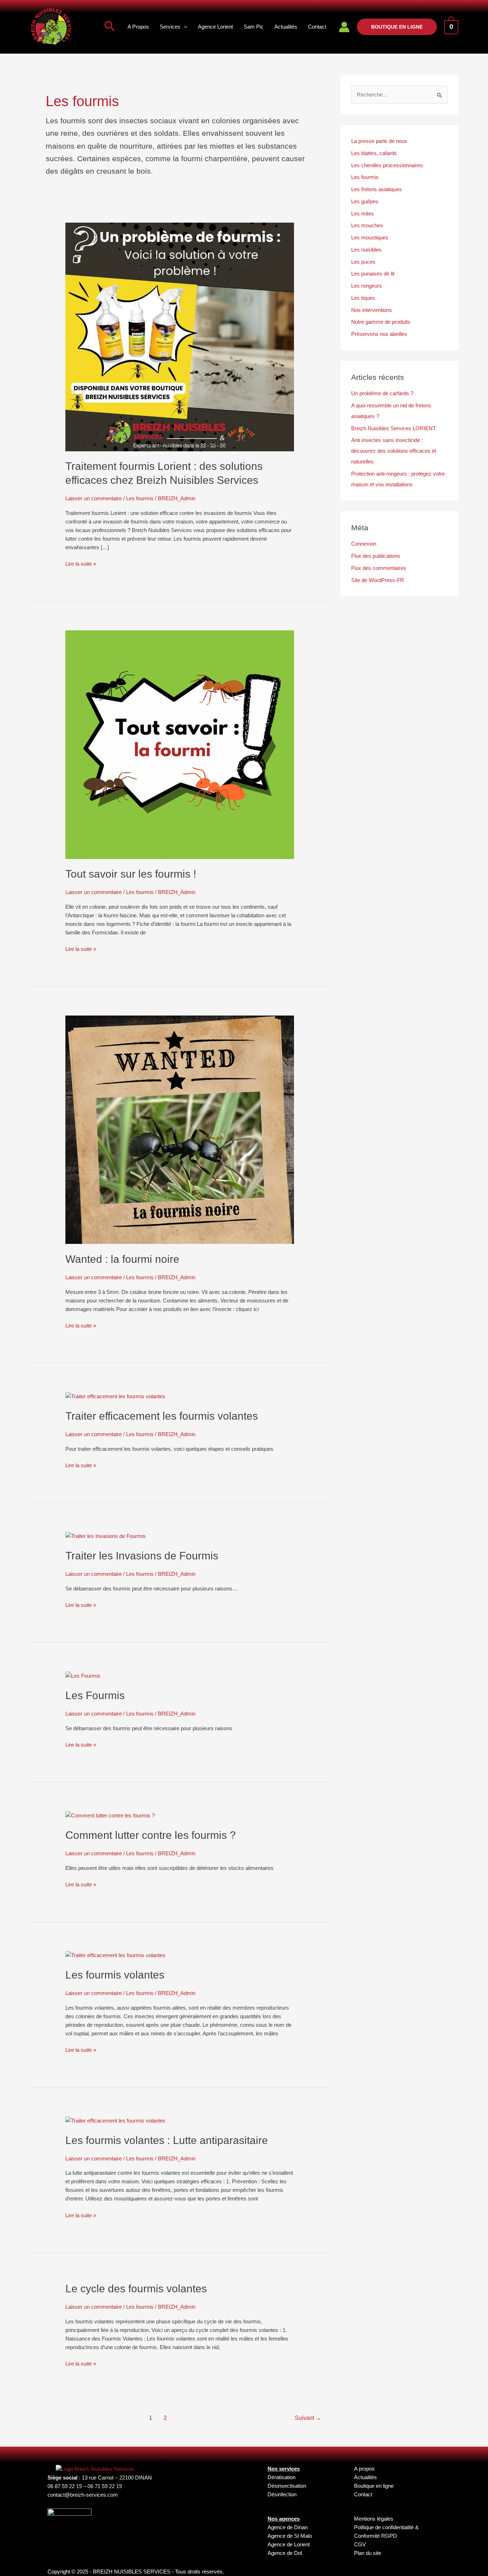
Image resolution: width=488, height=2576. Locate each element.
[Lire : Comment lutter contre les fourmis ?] (110, 1815)
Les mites (363, 214)
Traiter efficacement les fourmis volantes (162, 1416)
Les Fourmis (95, 1695)
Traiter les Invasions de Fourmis (142, 1556)
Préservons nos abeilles (379, 334)
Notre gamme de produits (381, 322)
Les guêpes (365, 201)
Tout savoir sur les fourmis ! (131, 874)
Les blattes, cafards (374, 153)
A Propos (138, 27)
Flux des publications (376, 556)
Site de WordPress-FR (378, 580)
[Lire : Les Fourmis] (83, 1675)
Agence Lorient (215, 27)
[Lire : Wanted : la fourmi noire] (180, 1129)
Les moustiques (370, 237)
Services (170, 27)
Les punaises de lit (373, 274)
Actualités (286, 27)
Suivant (308, 2418)
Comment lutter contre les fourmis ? (151, 1835)
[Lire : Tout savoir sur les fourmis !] (180, 744)
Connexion (364, 544)
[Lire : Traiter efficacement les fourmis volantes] (115, 1396)
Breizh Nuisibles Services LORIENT (394, 428)
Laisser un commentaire (94, 498)
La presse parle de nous (379, 141)
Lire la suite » (81, 563)
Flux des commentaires (379, 568)
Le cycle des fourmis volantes (136, 2289)
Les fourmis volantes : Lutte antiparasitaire (167, 2140)
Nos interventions (372, 310)
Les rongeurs (367, 286)
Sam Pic (254, 27)
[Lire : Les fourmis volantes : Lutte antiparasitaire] (115, 2120)
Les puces (363, 262)
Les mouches (367, 225)
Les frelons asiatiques (377, 189)
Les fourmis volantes (115, 1975)
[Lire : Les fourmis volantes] (115, 1955)
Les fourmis (140, 498)
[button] (110, 27)
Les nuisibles (366, 250)
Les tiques (363, 298)
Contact (317, 27)
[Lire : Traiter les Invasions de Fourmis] (106, 1536)
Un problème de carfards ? (382, 393)
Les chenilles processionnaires (387, 165)
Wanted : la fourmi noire (122, 1259)
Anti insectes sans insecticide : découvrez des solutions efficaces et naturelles (394, 451)
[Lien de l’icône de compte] (344, 27)
